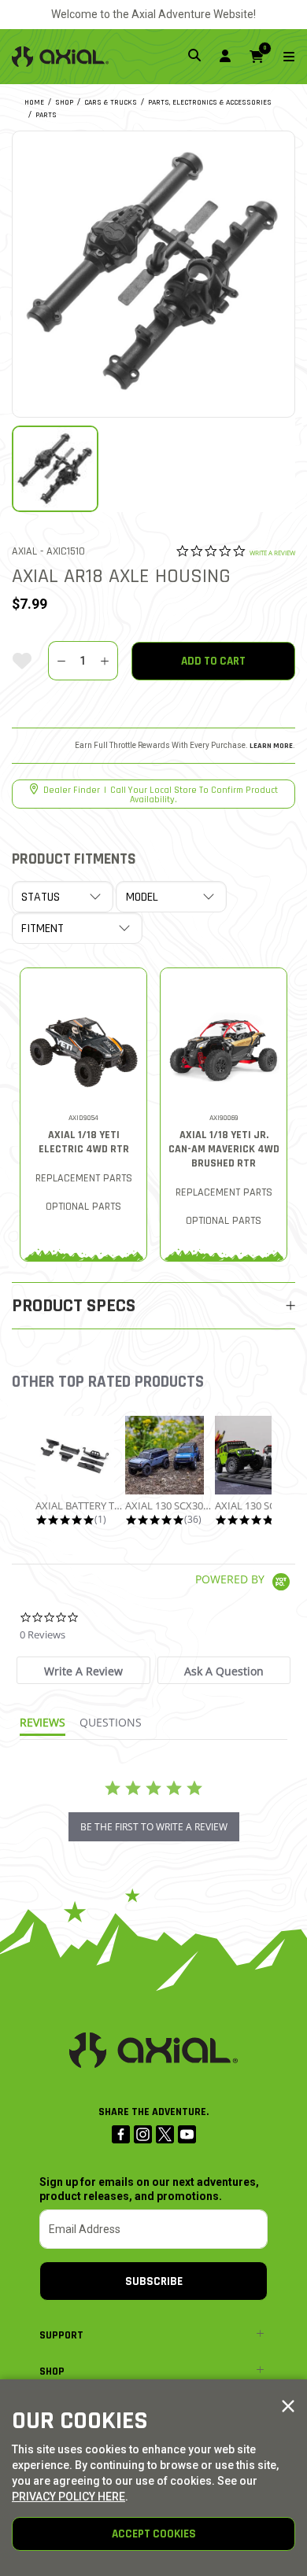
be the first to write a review (154, 1827)
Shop (52, 2371)
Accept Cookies (154, 2534)
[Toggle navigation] (279, 57)
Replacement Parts (84, 1178)
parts (46, 115)
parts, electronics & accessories (210, 102)
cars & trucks (111, 102)
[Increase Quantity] (104, 661)
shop (64, 102)
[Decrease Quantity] (61, 661)
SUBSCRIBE (154, 2281)
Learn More (271, 746)
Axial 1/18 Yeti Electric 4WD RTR (84, 1142)
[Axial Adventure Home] (60, 57)
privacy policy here (68, 2497)
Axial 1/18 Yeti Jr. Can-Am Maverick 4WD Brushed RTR (224, 1149)
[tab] (83, 1670)
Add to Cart (213, 661)
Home (34, 102)
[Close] (288, 2407)
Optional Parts (83, 1207)
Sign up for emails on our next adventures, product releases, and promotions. (149, 2189)
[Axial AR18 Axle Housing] (153, 272)
